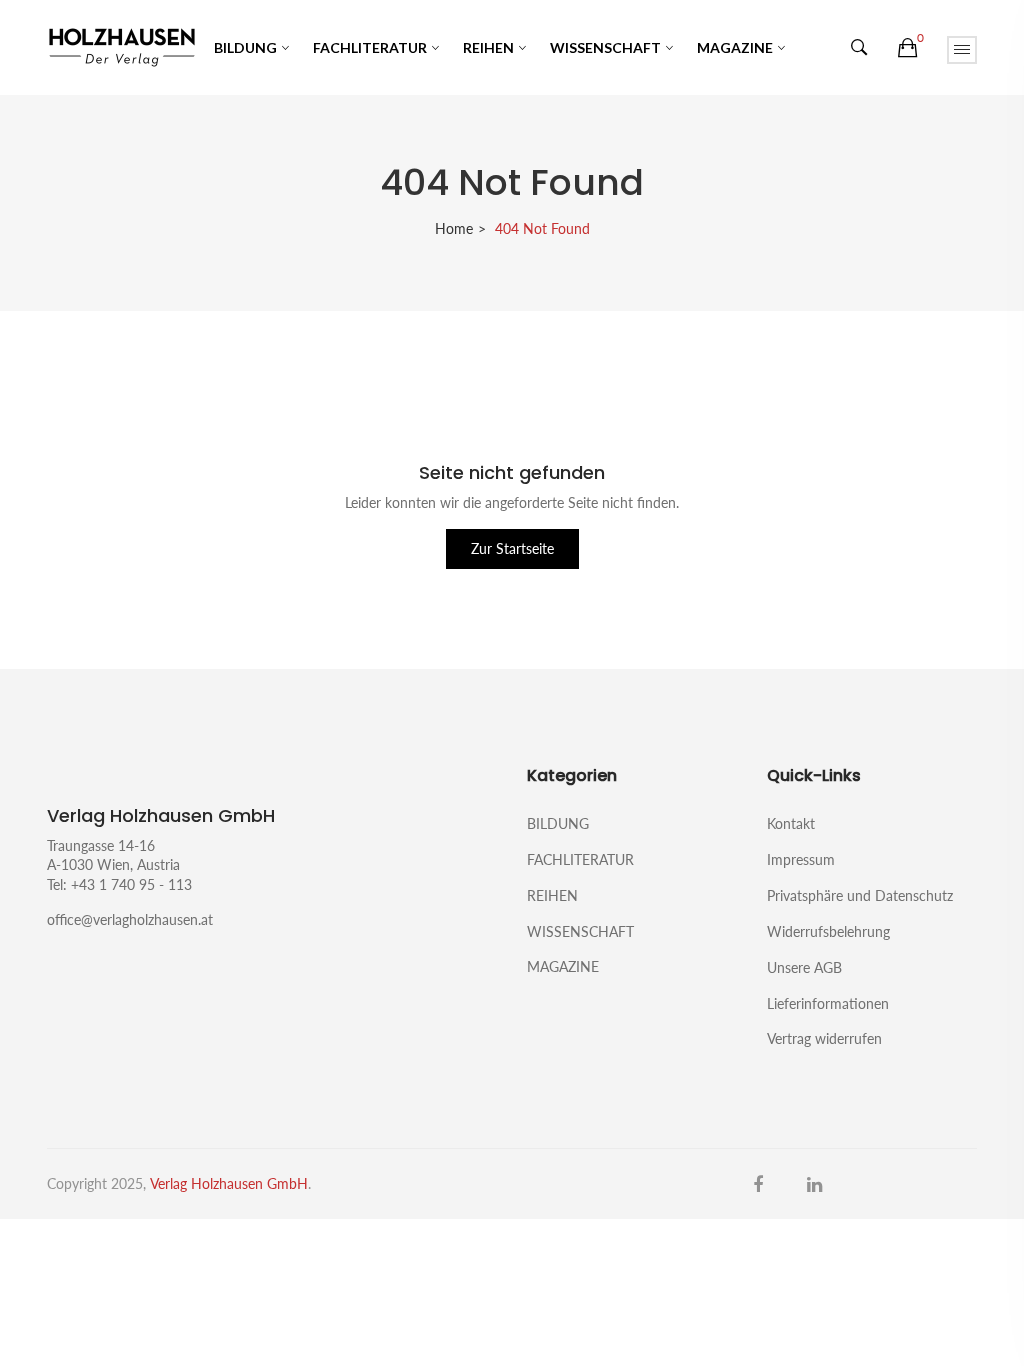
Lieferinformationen (828, 1003)
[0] (907, 48)
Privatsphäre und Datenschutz (860, 895)
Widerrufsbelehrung (828, 931)
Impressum (801, 859)
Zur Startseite (512, 548)
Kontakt (791, 823)
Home (454, 228)
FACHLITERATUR (370, 47)
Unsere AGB (804, 967)
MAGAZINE (735, 47)
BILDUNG (245, 47)
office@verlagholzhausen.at (130, 919)
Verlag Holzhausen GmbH (229, 1183)
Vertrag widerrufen (824, 1038)
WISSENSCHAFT (605, 47)
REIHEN (488, 47)
